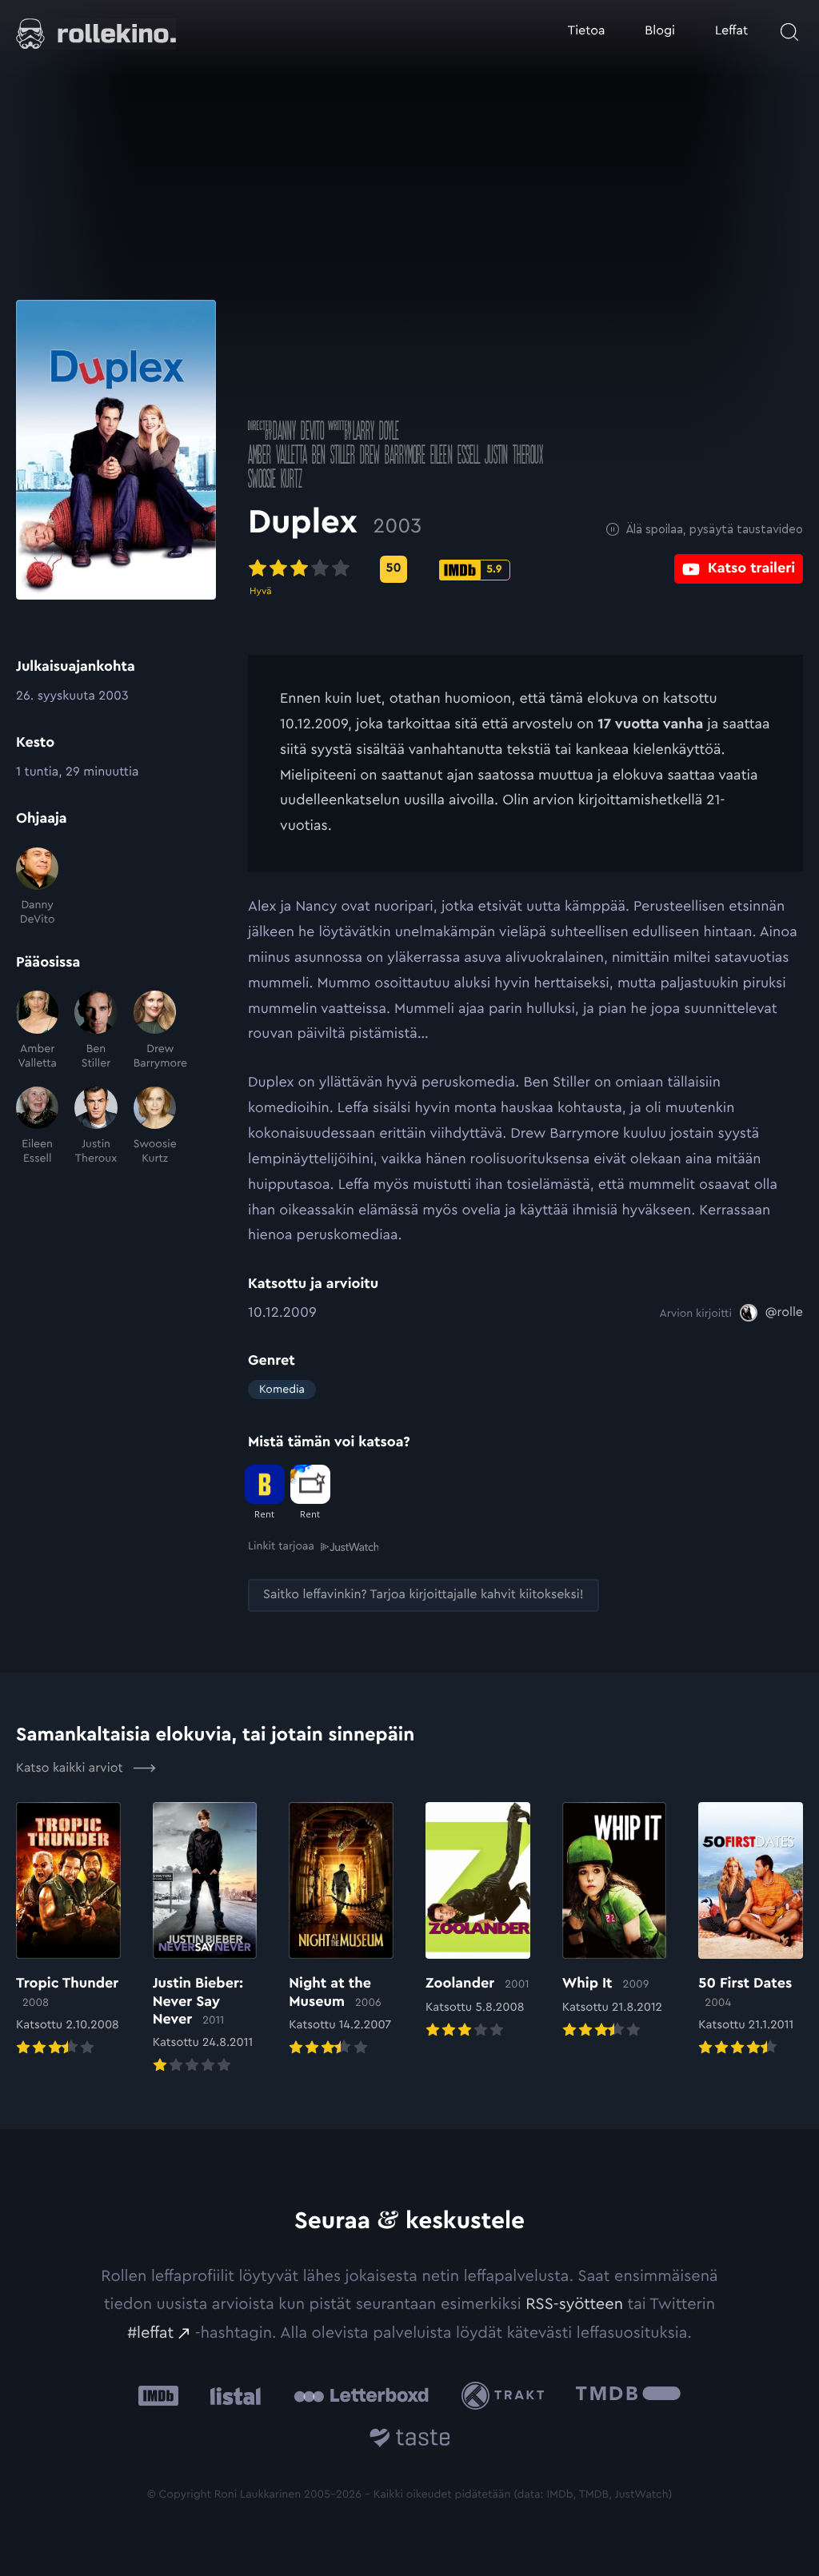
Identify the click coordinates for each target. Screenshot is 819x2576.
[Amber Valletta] (37, 1031)
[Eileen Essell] (37, 1127)
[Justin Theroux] (96, 1127)
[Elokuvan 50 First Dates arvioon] (751, 1930)
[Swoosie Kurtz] (155, 1127)
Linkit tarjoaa (281, 1546)
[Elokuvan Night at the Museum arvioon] (341, 1930)
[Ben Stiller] (96, 1031)
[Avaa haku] (789, 32)
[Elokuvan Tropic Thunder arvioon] (68, 1930)
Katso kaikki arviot (71, 1769)
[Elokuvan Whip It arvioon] (615, 1922)
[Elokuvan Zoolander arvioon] (478, 1922)
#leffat (150, 2333)
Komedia (282, 1390)
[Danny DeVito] (37, 887)
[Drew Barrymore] (155, 1031)
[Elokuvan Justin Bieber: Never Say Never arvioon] (205, 1939)
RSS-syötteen (574, 2304)
